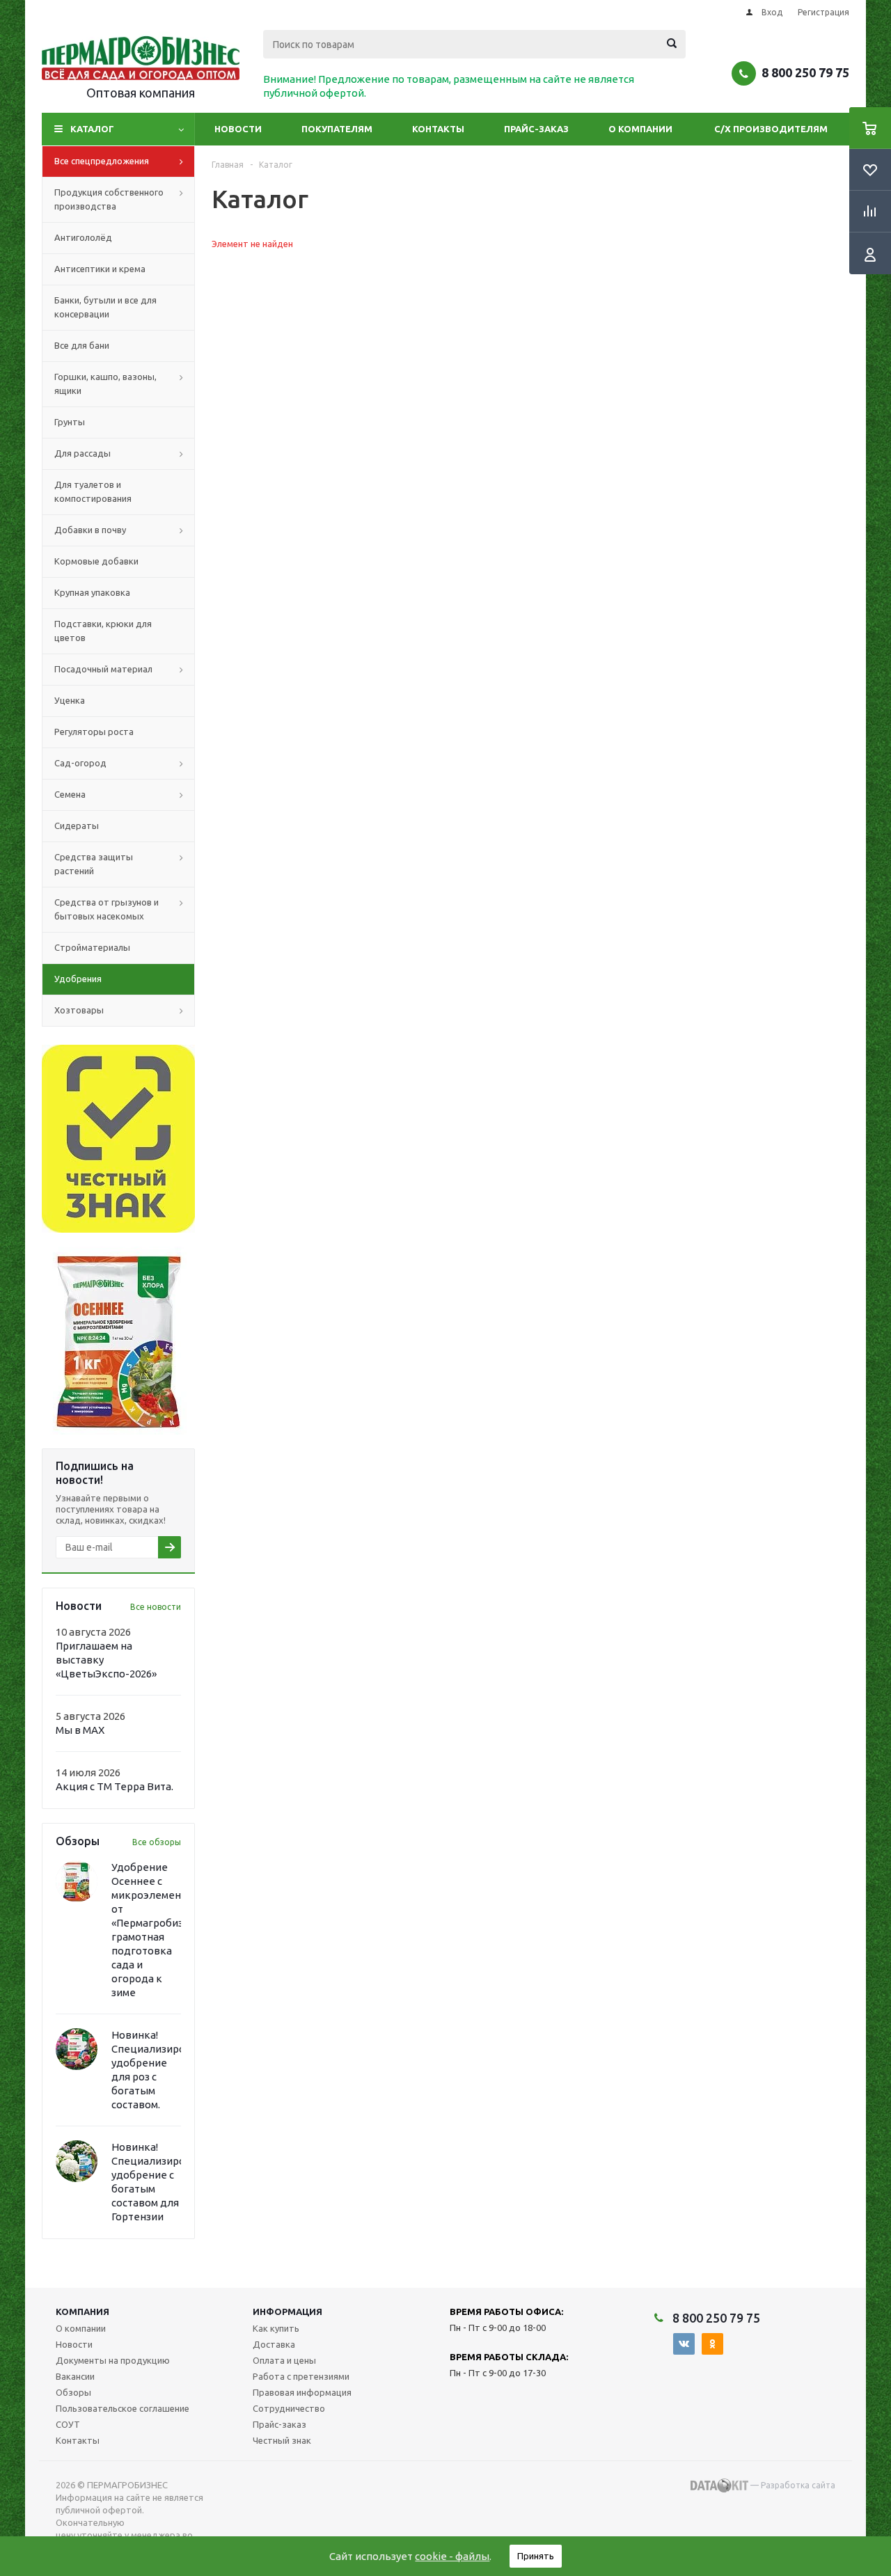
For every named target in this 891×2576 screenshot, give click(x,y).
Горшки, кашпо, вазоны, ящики (105, 384)
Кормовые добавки (96, 561)
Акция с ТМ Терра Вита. (115, 1786)
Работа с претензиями (301, 2376)
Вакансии (75, 2376)
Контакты (438, 129)
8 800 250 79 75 (805, 72)
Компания (82, 2312)
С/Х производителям (771, 129)
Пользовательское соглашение (123, 2408)
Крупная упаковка (92, 592)
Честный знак (282, 2440)
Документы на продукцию (113, 2360)
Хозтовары (79, 1010)
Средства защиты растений (94, 864)
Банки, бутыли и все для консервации (105, 307)
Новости (238, 129)
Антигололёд (83, 237)
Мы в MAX (80, 1730)
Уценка (70, 700)
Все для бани (82, 345)
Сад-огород (80, 763)
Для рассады (82, 453)
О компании (640, 129)
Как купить (276, 2328)
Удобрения (78, 979)
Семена (70, 794)
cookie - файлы (452, 2556)
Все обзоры (157, 1842)
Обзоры (73, 2392)
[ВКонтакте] (684, 2344)
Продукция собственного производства (109, 199)
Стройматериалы (92, 947)
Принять (536, 2556)
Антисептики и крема (100, 269)
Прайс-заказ (536, 129)
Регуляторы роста (94, 732)
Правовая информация (302, 2392)
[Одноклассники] (712, 2344)
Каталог (92, 129)
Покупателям (337, 129)
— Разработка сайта (792, 2485)
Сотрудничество (289, 2408)
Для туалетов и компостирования (93, 491)
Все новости (156, 1607)
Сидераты (77, 825)
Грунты (70, 422)
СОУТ (68, 2424)
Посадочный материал (103, 669)
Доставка (274, 2344)
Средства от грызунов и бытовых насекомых (107, 909)
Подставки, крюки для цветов (103, 631)
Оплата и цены (284, 2360)
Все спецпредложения (102, 161)
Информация (287, 2312)
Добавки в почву (90, 530)
